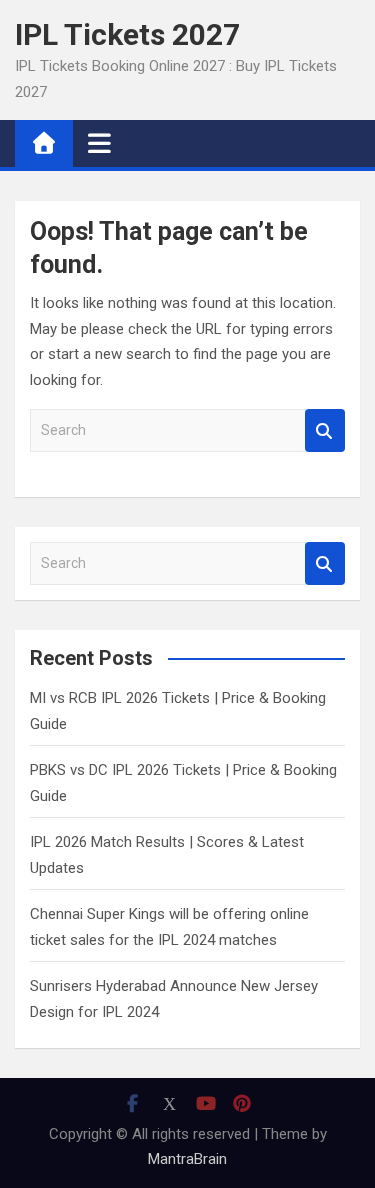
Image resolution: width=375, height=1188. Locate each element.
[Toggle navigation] (99, 143)
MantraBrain (187, 1159)
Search (325, 430)
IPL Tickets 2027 (127, 34)
